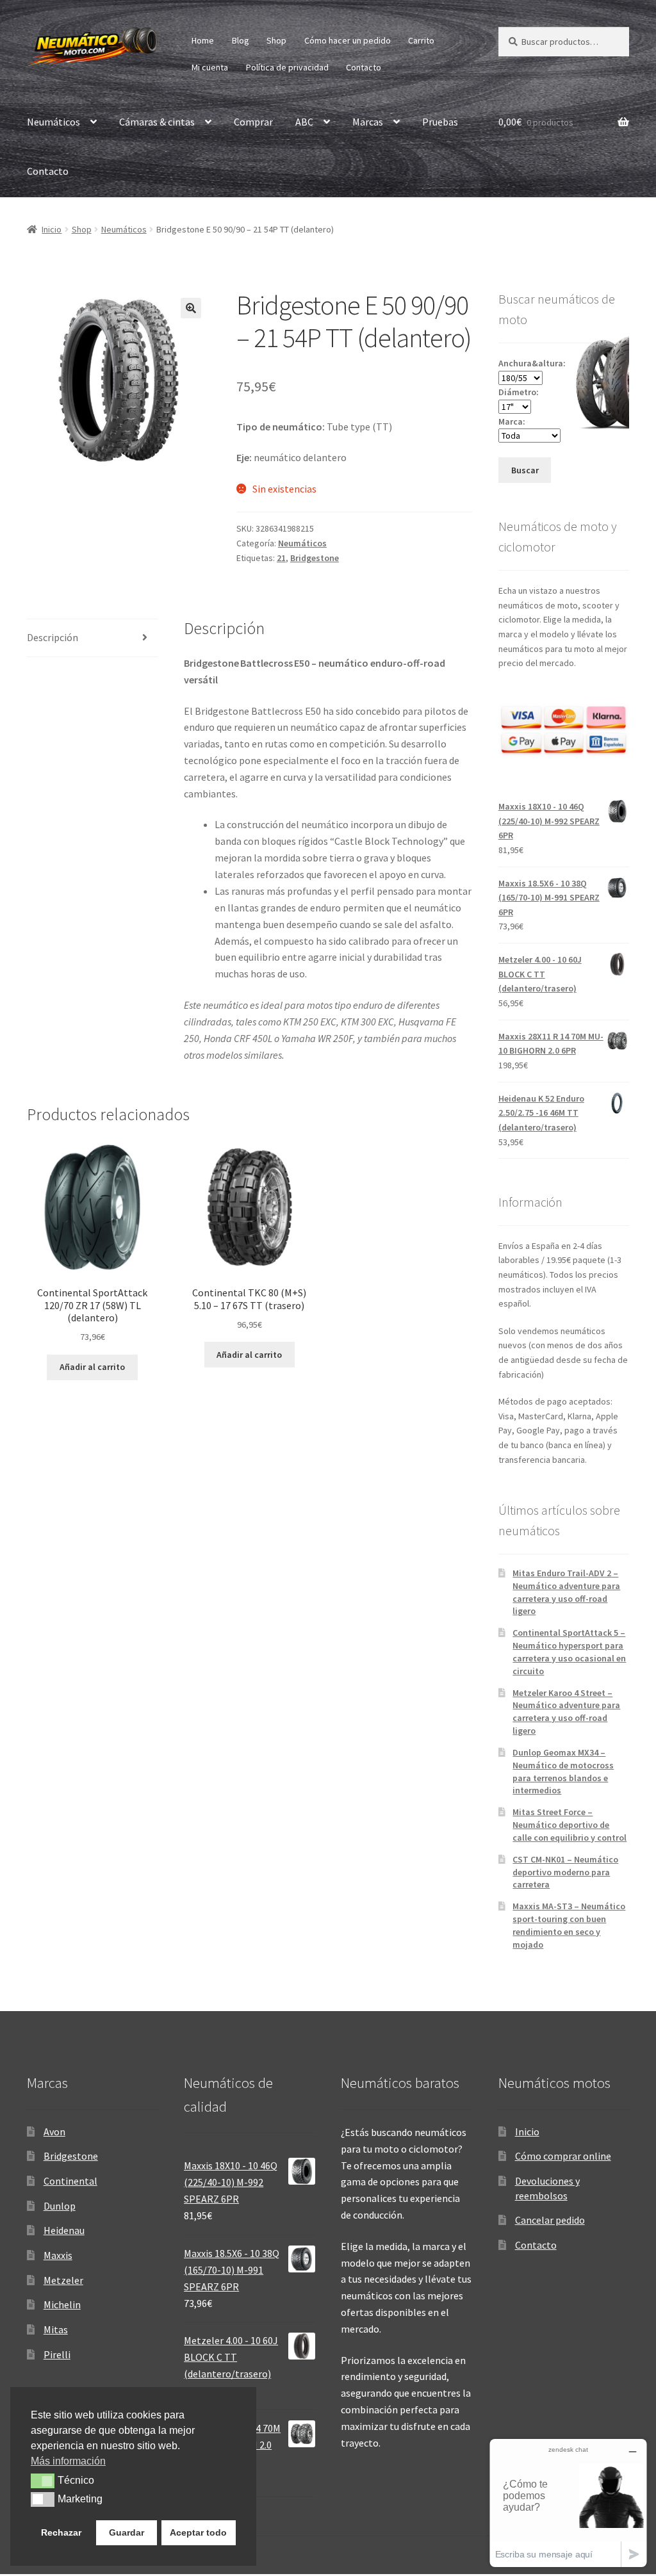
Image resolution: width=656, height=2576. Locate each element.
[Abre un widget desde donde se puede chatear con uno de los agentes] (568, 2503)
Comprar (253, 122)
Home (203, 40)
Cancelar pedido (550, 2220)
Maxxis (58, 2255)
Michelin (62, 2304)
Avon (54, 2132)
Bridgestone (315, 558)
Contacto (364, 67)
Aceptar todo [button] (198, 2532)
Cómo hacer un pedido (348, 40)
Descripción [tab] (53, 637)
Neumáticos (53, 122)
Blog (241, 40)
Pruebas (440, 122)
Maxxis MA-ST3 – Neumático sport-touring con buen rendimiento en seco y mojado (569, 1925)
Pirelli (57, 2354)
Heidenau (64, 2230)
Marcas (368, 122)
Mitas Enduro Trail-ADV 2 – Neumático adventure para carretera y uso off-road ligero (566, 1592)
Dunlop (60, 2206)
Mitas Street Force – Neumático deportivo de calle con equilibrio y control (570, 1825)
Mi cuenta (210, 67)
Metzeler (63, 2280)
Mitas (56, 2329)
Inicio (52, 229)
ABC (304, 122)
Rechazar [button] (61, 2532)
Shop (276, 40)
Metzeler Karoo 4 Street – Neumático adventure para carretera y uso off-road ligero (566, 1712)
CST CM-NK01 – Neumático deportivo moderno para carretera (565, 1872)
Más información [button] (68, 2461)
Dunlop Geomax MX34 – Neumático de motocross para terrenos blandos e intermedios (563, 1771)
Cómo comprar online (563, 2156)
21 (281, 558)
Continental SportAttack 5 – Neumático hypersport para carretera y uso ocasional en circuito (569, 1651)
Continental (70, 2181)
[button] (191, 308)
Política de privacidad (287, 67)
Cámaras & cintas (157, 122)
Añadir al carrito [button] (92, 1367)
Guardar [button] (127, 2532)
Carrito (421, 40)
